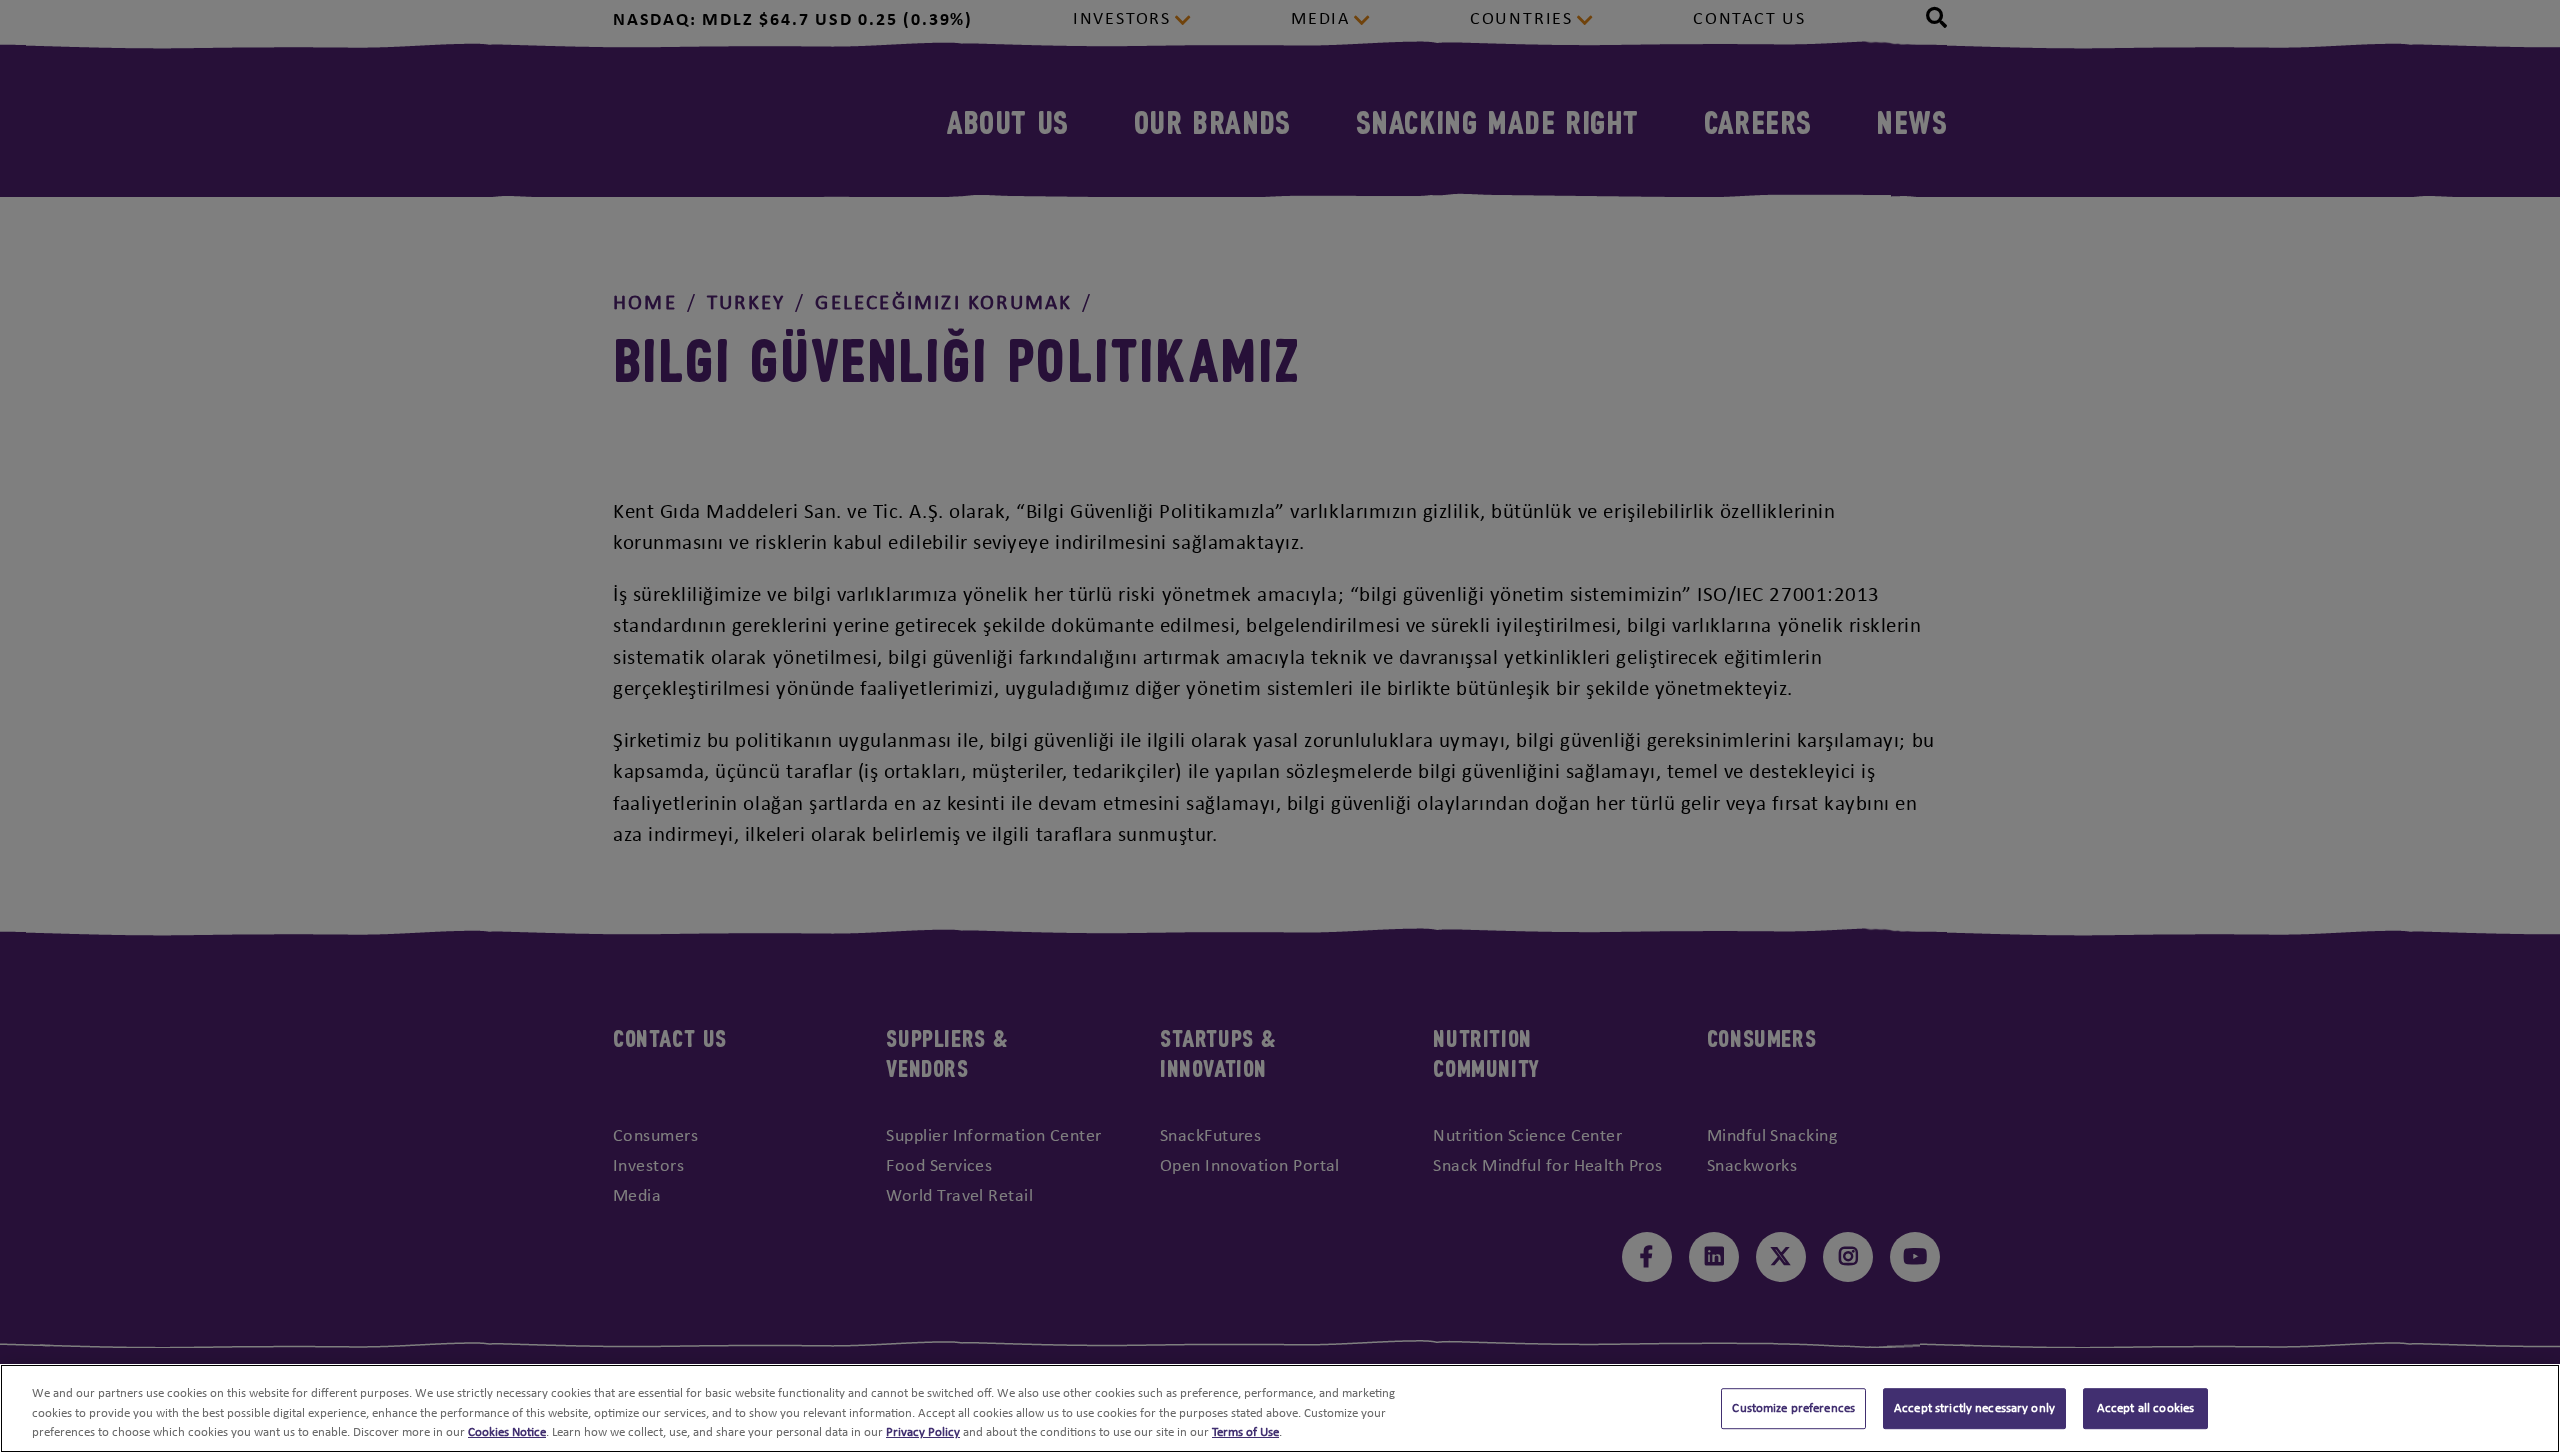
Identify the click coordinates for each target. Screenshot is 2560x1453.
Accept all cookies (2145, 1408)
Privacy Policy (923, 1432)
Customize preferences (1793, 1408)
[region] (1280, 1408)
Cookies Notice (507, 1432)
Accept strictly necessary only (1974, 1408)
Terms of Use (1245, 1432)
